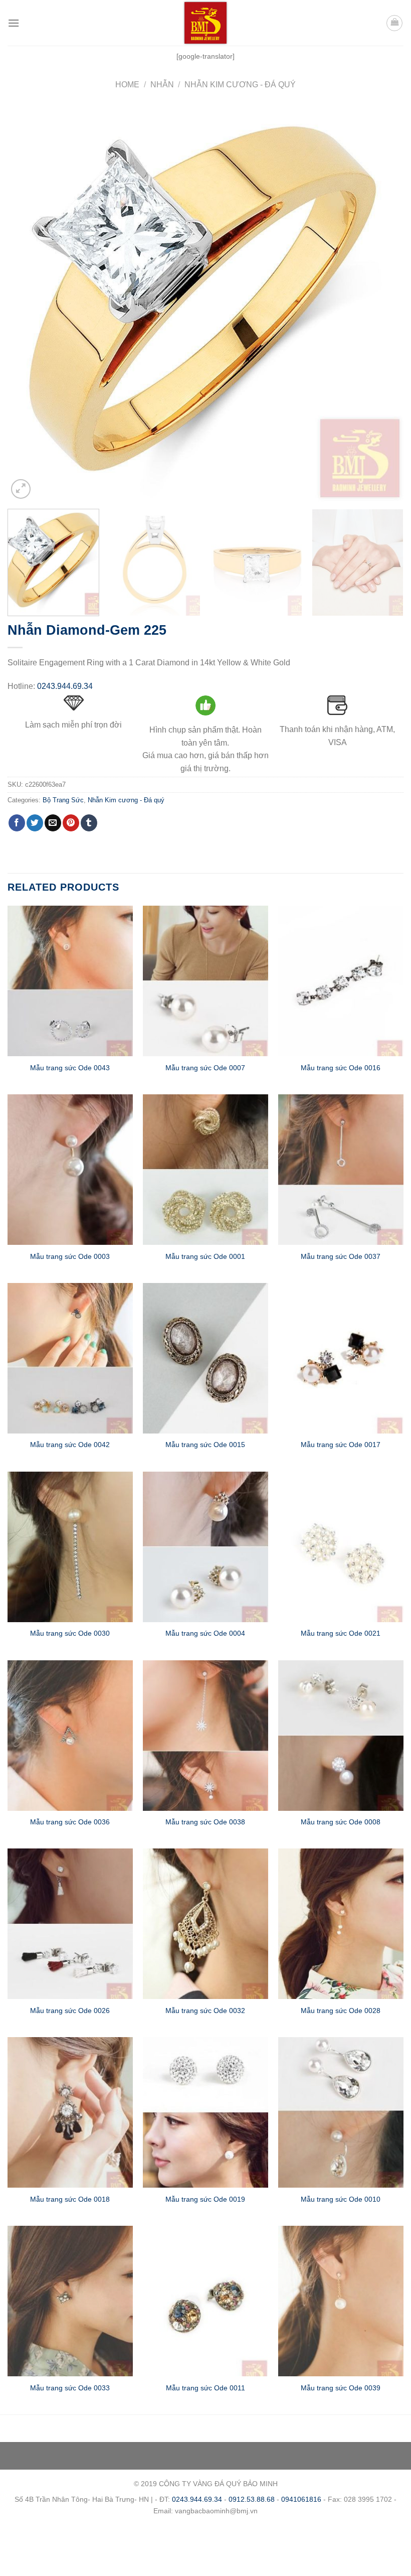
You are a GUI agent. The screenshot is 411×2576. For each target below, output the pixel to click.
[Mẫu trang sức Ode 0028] (341, 1924)
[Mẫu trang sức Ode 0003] (70, 1170)
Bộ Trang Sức (63, 800)
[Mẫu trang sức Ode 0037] (341, 1170)
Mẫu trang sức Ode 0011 (205, 2388)
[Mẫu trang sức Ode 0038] (205, 1736)
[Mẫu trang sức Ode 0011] (205, 2301)
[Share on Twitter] (35, 823)
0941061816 (301, 2499)
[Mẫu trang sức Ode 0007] (205, 981)
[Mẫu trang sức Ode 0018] (70, 2112)
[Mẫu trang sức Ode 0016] (341, 981)
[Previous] (28, 303)
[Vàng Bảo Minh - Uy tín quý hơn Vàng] (205, 23)
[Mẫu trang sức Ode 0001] (205, 1170)
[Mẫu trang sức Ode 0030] (70, 1547)
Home (127, 85)
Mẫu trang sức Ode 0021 (341, 1633)
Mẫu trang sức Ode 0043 (70, 1068)
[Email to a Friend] (53, 823)
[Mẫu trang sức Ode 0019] (205, 2112)
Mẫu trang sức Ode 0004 (205, 1633)
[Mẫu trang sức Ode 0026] (70, 1924)
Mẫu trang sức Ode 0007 (205, 1068)
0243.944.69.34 (65, 686)
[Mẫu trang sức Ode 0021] (341, 1547)
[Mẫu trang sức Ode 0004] (205, 1547)
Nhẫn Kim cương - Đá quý (240, 85)
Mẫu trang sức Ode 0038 (205, 1822)
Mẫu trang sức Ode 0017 (341, 1445)
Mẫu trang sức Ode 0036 (70, 1822)
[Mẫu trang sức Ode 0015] (205, 1358)
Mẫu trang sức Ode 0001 (205, 1256)
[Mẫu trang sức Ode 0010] (341, 2112)
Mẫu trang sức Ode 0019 (205, 2199)
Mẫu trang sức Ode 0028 (341, 2011)
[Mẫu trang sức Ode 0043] (70, 981)
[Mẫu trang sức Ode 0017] (341, 1358)
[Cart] (394, 23)
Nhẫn (162, 85)
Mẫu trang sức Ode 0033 (70, 2388)
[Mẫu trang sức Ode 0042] (70, 1358)
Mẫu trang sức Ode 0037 (341, 1256)
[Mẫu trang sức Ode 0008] (341, 1736)
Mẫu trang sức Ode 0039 (341, 2388)
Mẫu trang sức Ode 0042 (70, 1445)
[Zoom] (21, 489)
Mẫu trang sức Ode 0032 (205, 2011)
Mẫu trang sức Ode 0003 (70, 1256)
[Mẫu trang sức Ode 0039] (341, 2301)
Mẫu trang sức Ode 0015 (205, 1445)
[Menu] (14, 23)
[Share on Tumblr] (89, 823)
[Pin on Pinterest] (71, 823)
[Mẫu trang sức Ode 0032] (205, 1924)
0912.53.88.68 (252, 2499)
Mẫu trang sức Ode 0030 (70, 1633)
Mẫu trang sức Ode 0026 (70, 2011)
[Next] (383, 303)
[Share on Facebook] (17, 823)
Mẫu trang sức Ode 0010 (341, 2199)
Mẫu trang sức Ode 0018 (70, 2199)
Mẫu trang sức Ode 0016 (341, 1068)
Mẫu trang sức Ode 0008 (341, 1822)
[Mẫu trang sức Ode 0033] (70, 2301)
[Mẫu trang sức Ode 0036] (70, 1736)
